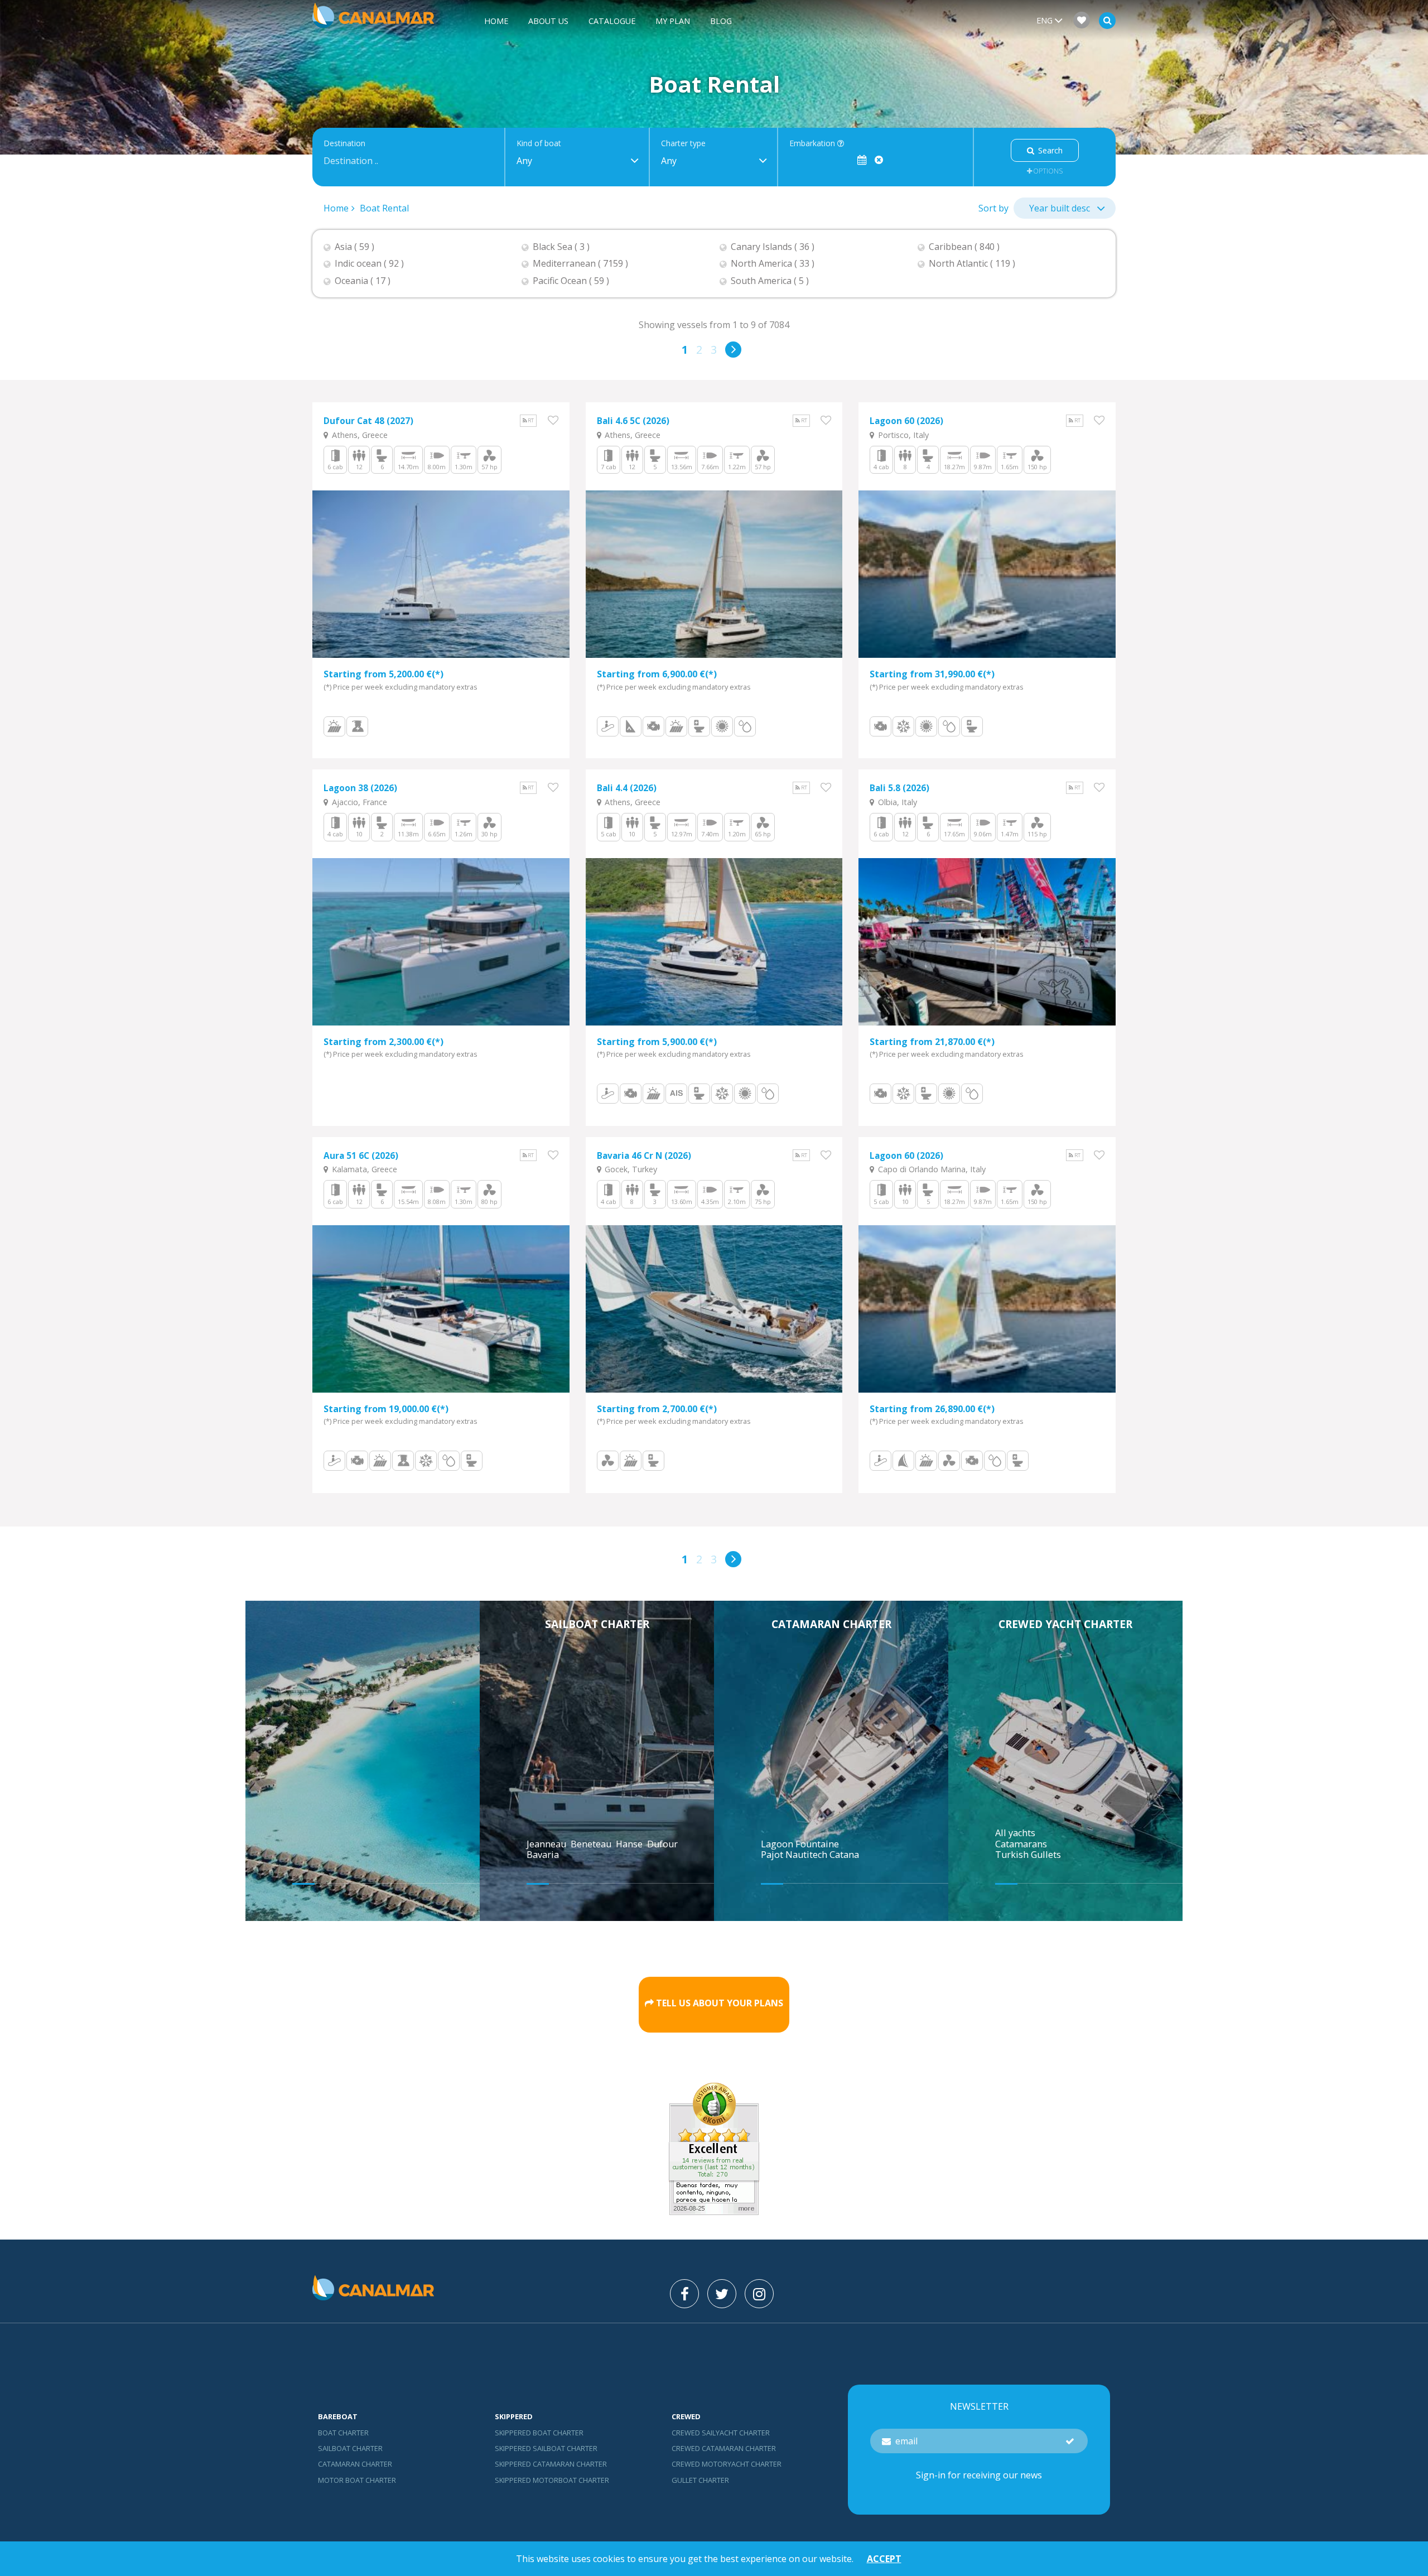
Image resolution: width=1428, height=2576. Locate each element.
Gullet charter (700, 2480)
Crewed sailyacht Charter (721, 2433)
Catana (844, 1855)
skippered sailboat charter (546, 2448)
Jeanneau (547, 1844)
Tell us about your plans (720, 2003)
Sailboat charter (597, 1624)
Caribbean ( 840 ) (964, 247)
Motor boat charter (357, 2480)
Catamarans (1021, 1844)
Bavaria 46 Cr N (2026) (644, 1156)
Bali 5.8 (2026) (899, 788)
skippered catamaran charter (551, 2464)
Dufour (664, 1844)
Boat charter (343, 2433)
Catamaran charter (831, 1624)
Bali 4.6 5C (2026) (633, 421)
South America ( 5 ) (770, 281)
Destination (344, 144)
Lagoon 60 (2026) (906, 421)
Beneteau (592, 1844)
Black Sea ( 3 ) (561, 247)
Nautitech (807, 1855)
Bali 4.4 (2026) (627, 788)
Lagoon (778, 1844)
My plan (673, 21)
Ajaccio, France (358, 802)
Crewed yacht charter (1065, 1624)
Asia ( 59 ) (354, 247)
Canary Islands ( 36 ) (773, 247)
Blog (721, 21)
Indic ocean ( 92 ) (369, 264)
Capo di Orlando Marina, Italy (931, 1169)
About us (548, 21)
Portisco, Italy (902, 435)
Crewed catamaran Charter (724, 2448)
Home (496, 21)
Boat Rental (384, 208)
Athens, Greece (359, 435)
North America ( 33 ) (773, 264)
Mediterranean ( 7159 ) (580, 264)
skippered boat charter (539, 2433)
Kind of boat (539, 144)
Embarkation (813, 144)
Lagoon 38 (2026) (360, 788)
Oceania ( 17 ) (363, 281)
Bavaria (544, 1855)
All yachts (1015, 1833)
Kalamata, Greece (363, 1169)
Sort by (993, 208)
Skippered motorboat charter (552, 2480)
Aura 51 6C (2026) (361, 1156)
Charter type (683, 144)
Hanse (630, 1844)
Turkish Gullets (1028, 1855)
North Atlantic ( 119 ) (972, 264)
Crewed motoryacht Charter (727, 2464)
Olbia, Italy (896, 802)
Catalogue (612, 21)
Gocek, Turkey (630, 1169)
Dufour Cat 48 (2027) (368, 421)
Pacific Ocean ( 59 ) (571, 281)
